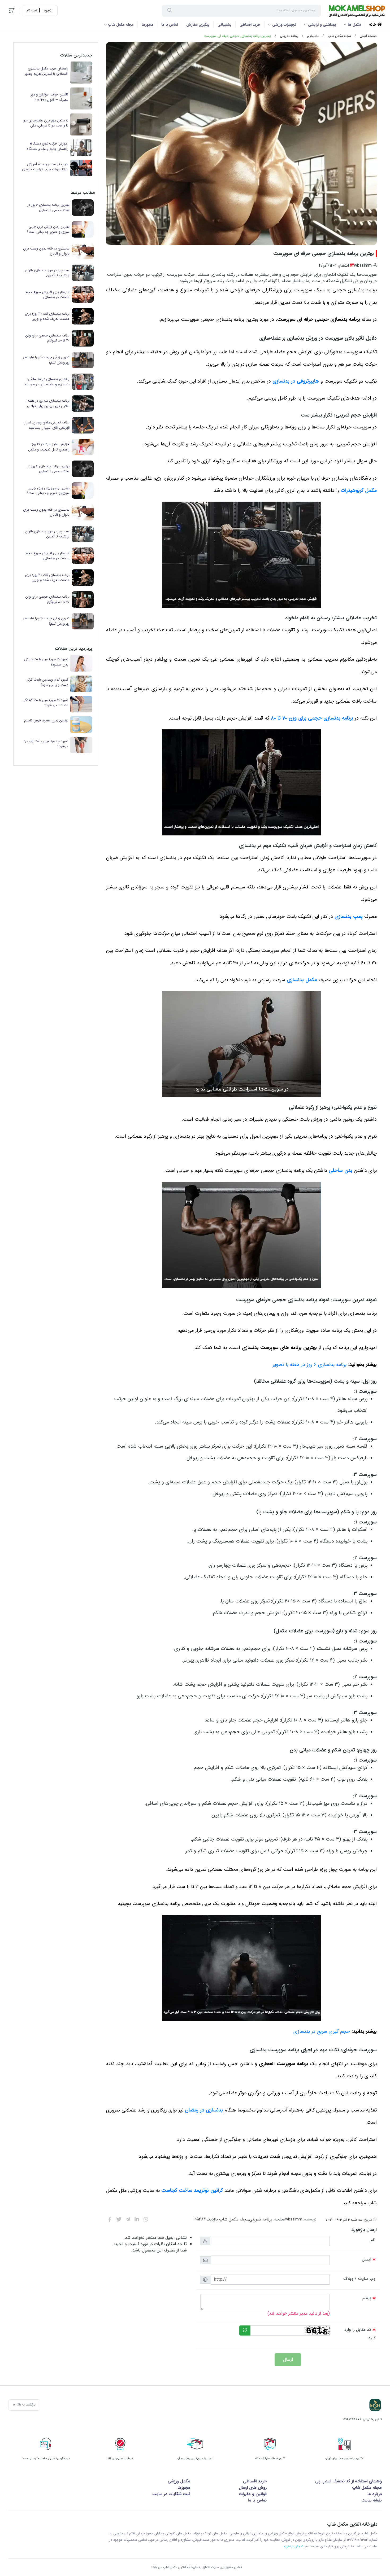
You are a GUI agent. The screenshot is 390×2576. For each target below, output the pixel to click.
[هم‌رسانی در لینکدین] (137, 2219)
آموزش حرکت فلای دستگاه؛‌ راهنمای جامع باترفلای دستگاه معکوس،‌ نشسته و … (47, 146)
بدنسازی (313, 36)
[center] (170, 11)
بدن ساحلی (341, 1171)
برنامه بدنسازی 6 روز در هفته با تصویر (310, 1365)
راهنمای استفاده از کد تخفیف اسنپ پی (348, 2481)
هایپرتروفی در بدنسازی (296, 381)
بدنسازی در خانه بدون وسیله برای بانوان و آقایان (46, 251)
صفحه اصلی (368, 36)
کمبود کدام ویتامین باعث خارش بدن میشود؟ (46, 662)
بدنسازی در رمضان (204, 2110)
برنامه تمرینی (289, 36)
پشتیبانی (225, 25)
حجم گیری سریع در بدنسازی (322, 2032)
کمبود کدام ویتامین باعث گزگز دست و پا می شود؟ (48, 682)
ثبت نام (32, 11)
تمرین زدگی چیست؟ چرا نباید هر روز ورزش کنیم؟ (46, 360)
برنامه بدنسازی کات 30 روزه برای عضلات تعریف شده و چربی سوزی (47, 316)
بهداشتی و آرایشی (322, 25)
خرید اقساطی (250, 25)
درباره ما (375, 2494)
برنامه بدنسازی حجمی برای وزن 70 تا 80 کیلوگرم (47, 338)
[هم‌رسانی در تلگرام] (128, 2219)
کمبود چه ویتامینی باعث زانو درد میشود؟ (46, 744)
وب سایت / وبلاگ (359, 2279)
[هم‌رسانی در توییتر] (119, 2219)
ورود (46, 11)
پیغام (367, 2298)
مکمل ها (354, 25)
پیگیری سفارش (198, 25)
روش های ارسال (253, 2488)
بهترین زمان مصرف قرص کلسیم (46, 721)
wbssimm (294, 2219)
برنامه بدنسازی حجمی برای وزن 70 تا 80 (312, 718)
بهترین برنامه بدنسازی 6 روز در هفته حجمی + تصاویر (49, 207)
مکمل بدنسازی (302, 980)
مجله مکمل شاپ (121, 25)
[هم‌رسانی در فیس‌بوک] (110, 2219)
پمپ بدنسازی (349, 917)
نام (373, 2240)
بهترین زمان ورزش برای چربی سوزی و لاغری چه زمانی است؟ (48, 229)
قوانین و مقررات (253, 2494)
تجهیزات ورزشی (284, 25)
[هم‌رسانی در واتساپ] (146, 2219)
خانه (373, 25)
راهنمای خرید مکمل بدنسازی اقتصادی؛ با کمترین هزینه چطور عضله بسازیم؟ (47, 71)
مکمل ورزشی (179, 2481)
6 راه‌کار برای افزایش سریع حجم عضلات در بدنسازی (48, 295)
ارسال (288, 2360)
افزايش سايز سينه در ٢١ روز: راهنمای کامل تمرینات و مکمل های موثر (49, 447)
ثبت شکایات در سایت (171, 2494)
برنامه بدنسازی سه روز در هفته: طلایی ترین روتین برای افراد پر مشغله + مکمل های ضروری (48, 403)
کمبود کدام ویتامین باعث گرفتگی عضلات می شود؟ (45, 703)
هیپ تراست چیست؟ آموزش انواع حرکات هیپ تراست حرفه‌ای (45, 167)
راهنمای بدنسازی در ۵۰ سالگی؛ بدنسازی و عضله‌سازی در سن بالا (47, 382)
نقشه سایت (372, 2500)
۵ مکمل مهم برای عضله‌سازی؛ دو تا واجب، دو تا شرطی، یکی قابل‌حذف (46, 123)
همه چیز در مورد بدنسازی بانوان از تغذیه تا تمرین (47, 273)
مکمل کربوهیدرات (359, 491)
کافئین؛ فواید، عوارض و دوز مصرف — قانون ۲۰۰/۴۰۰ (49, 97)
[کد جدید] (245, 2330)
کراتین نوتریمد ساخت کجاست (192, 2191)
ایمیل (367, 2259)
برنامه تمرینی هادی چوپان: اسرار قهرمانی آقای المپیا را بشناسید (47, 425)
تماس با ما (170, 25)
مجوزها (148, 25)
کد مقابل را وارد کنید (360, 2334)
